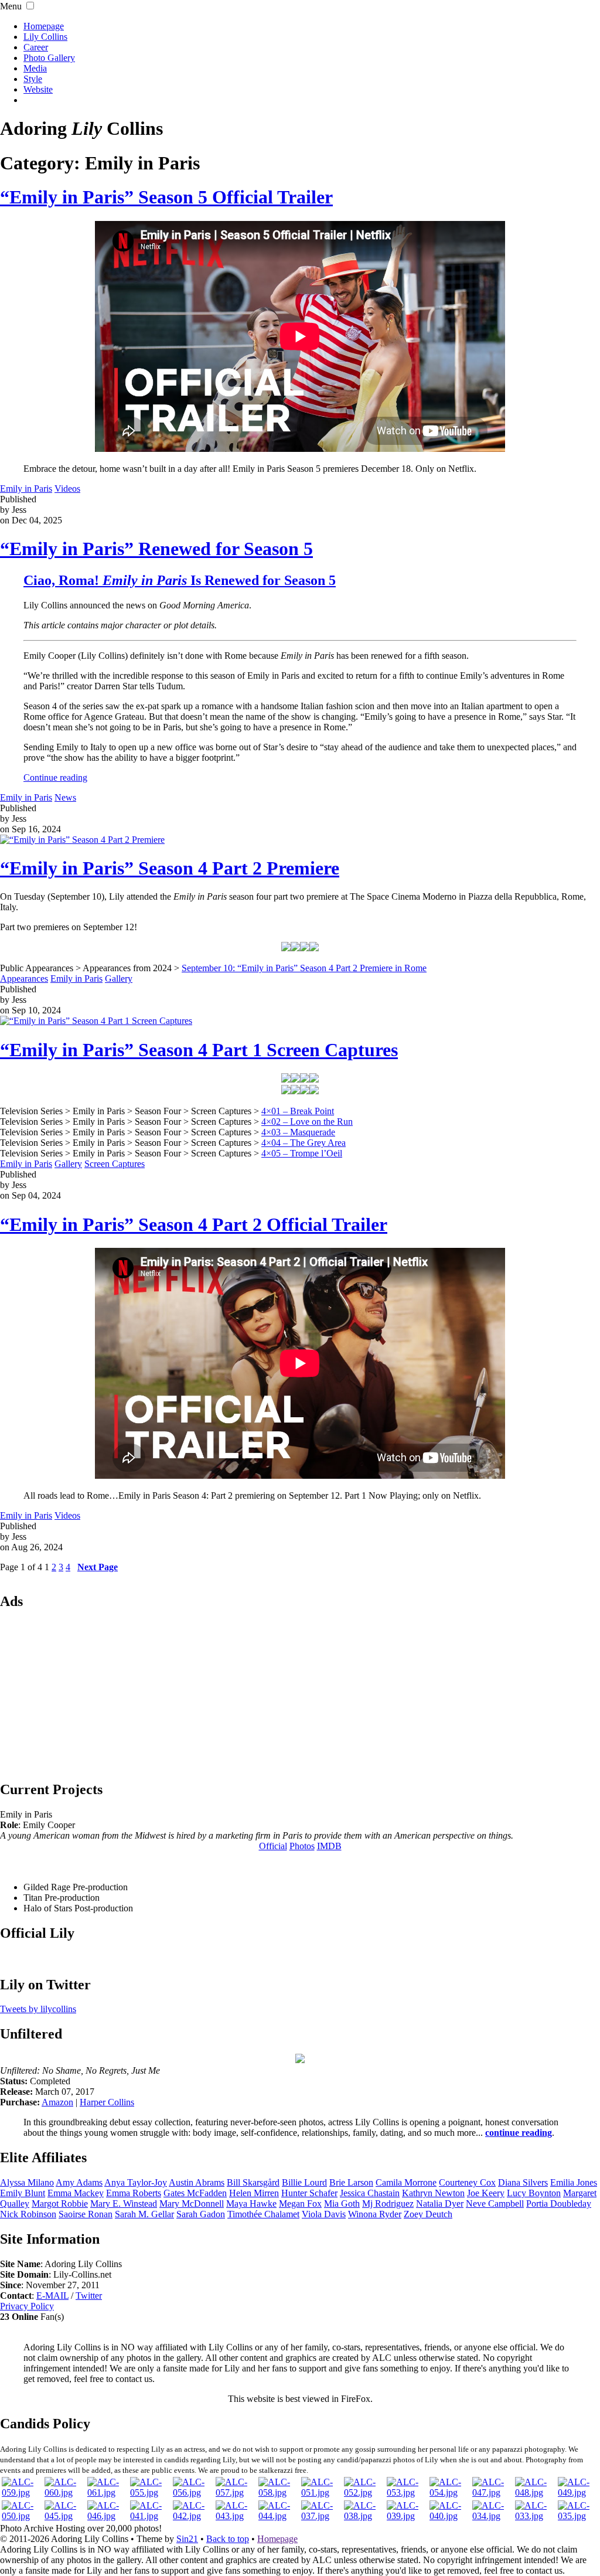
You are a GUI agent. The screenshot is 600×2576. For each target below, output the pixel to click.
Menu (11, 6)
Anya (136, 2182)
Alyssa (27, 2182)
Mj (388, 2204)
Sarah (201, 2214)
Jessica (370, 2193)
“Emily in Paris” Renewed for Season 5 (156, 549)
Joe (486, 2193)
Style (33, 79)
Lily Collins (45, 37)
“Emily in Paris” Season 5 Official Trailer (166, 197)
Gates (195, 2193)
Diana (523, 2182)
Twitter (89, 2296)
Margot (60, 2204)
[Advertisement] (300, 1694)
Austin (197, 2182)
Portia (559, 2204)
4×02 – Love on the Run (307, 1122)
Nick (28, 2214)
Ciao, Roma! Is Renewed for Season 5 (180, 580)
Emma (76, 2193)
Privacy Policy (27, 2306)
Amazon (57, 2102)
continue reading (519, 2133)
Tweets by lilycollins (38, 2009)
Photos (302, 1846)
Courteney (467, 2182)
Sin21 (187, 2539)
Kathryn (433, 2193)
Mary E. (124, 2204)
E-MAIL (52, 2296)
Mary (192, 2204)
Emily (23, 2193)
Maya (251, 2204)
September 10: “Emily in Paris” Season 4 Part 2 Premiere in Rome (304, 968)
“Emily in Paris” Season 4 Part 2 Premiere (170, 868)
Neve (495, 2204)
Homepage (44, 26)
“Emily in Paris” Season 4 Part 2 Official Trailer (194, 1224)
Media (35, 68)
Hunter (309, 2193)
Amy (79, 2182)
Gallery (119, 979)
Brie (351, 2182)
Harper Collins (107, 2102)
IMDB (329, 1846)
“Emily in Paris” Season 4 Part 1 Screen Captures (199, 1050)
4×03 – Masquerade (298, 1132)
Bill (253, 2182)
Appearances (24, 979)
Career (36, 47)
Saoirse (86, 2214)
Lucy (534, 2193)
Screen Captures (115, 1164)
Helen (254, 2193)
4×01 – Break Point (298, 1111)
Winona (375, 2214)
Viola (324, 2214)
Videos (67, 489)
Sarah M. (144, 2214)
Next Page (98, 1567)
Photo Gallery (49, 58)
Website (38, 89)
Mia (342, 2204)
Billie (304, 2182)
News (65, 797)
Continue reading (55, 777)
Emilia (574, 2182)
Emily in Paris (26, 489)
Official (273, 1846)
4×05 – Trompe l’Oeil (302, 1153)
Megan (300, 2204)
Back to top (228, 2539)
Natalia (440, 2204)
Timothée (263, 2214)
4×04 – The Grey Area (304, 1143)
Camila (406, 2182)
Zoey (428, 2214)
